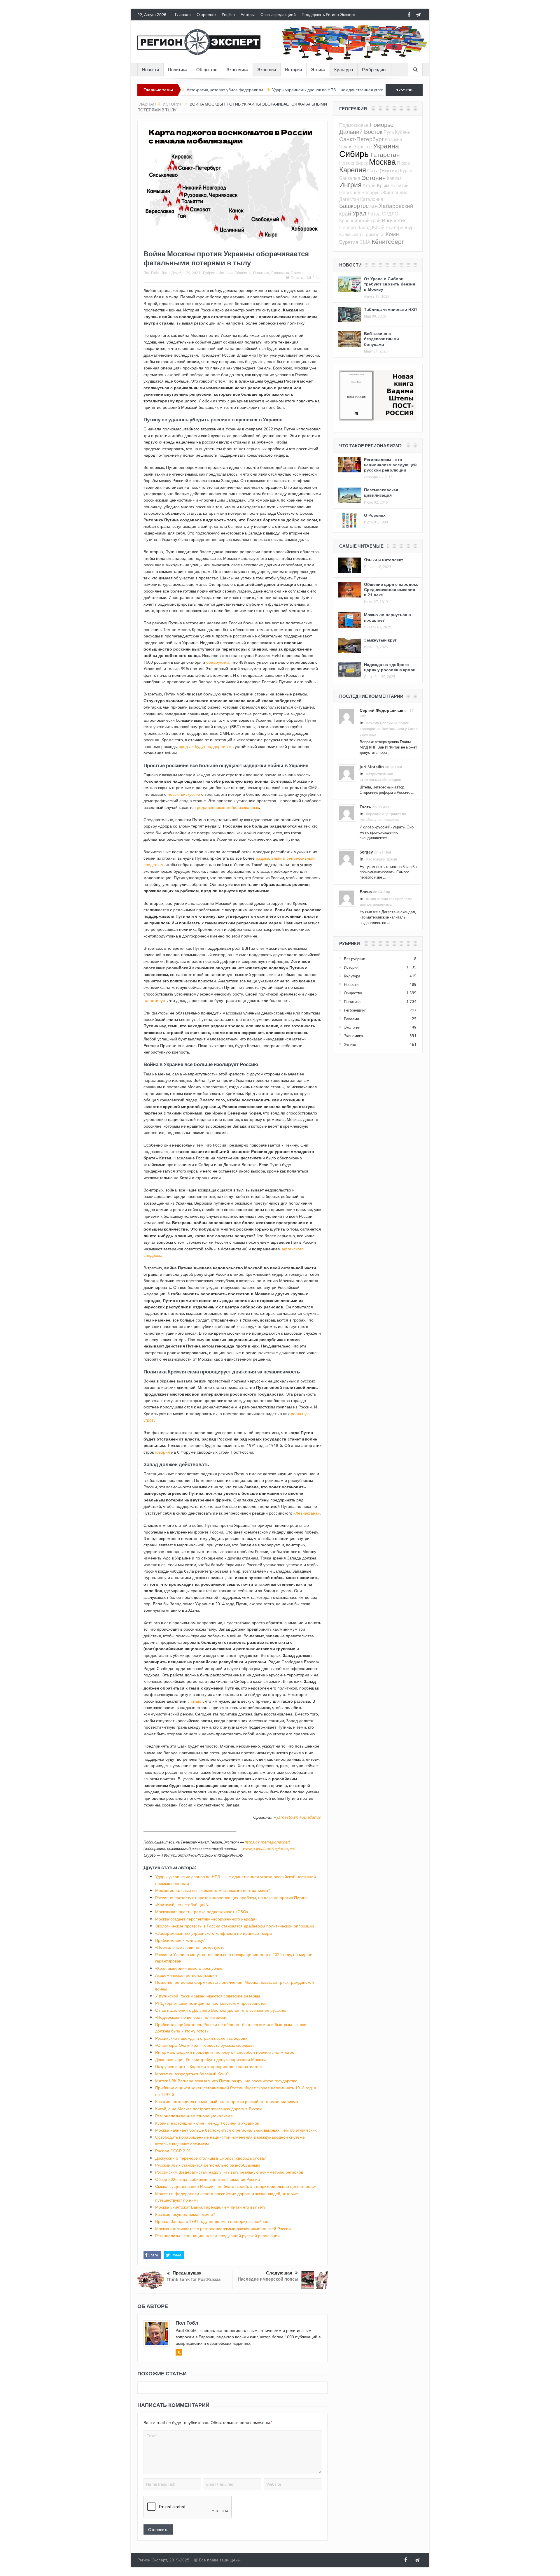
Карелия (353, 170)
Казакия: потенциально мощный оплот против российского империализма (227, 2101)
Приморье (373, 234)
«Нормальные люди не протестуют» (190, 1947)
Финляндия (395, 192)
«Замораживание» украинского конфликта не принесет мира (213, 1933)
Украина (386, 146)
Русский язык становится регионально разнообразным (208, 2165)
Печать (297, 278)
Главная (183, 15)
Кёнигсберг (388, 241)
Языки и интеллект (384, 560)
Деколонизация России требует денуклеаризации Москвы (210, 2059)
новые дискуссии (184, 794)
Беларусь (372, 192)
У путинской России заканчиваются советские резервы (208, 1996)
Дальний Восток (361, 132)
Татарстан (385, 155)
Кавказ (394, 178)
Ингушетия (394, 220)
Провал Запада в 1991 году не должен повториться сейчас (212, 2221)
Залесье (363, 147)
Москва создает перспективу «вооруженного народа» (206, 1919)
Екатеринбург (400, 227)
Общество (207, 70)
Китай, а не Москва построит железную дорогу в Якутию (209, 2109)
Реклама (351, 1019)
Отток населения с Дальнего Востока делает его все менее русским (220, 2010)
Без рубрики (355, 959)
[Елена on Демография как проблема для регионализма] (346, 897)
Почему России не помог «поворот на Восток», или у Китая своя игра (389, 729)
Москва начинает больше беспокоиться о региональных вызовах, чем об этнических (236, 2130)
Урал (359, 213)
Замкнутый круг (380, 640)
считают (195, 1701)
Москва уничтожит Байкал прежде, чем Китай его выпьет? (210, 2207)
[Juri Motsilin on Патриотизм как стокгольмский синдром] (346, 772)
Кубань (402, 132)
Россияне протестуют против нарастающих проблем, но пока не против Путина (231, 1898)
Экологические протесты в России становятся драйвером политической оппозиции (235, 1926)
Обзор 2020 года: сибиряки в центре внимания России (208, 2179)
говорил (162, 1452)
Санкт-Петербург (362, 139)
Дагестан (349, 199)
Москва (382, 162)
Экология (267, 70)
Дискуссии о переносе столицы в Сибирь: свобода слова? (210, 2158)
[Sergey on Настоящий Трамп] (346, 858)
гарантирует (155, 1000)
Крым (383, 185)
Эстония (373, 178)
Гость (365, 807)
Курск (406, 171)
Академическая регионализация (186, 1975)
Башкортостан (358, 206)
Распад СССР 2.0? (173, 2151)
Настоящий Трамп (381, 859)
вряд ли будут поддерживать (206, 746)
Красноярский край (360, 220)
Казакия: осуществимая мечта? (185, 2214)
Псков (404, 163)
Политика (178, 70)
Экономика (237, 70)
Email (317, 278)
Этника (318, 70)
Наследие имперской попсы (268, 2279)
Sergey (366, 852)
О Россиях (375, 515)
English (228, 15)
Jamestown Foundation (299, 1817)
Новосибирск (353, 163)
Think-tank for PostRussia (194, 2279)
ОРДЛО (390, 214)
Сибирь (354, 154)
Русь (389, 132)
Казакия (394, 139)
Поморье (381, 125)
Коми (392, 234)
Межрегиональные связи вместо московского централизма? (212, 1890)
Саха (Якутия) (383, 170)
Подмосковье (354, 125)
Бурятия (349, 242)
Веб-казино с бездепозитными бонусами (381, 339)
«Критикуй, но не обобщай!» (182, 1905)
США (365, 242)
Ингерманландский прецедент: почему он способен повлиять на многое (225, 2052)
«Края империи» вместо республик (189, 1968)
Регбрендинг (374, 70)
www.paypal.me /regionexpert (269, 1848)
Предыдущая (187, 2273)
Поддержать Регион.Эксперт (329, 15)
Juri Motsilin (372, 767)
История (293, 70)
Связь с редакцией (278, 15)
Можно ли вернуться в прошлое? (387, 617)
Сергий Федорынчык (381, 710)
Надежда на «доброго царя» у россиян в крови (390, 667)
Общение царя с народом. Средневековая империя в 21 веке (391, 589)
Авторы (248, 15)
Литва (374, 214)
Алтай (369, 185)
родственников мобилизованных (228, 807)
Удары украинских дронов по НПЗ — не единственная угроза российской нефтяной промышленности (289, 90)
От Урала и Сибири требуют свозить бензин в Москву (390, 284)
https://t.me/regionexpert (267, 1842)
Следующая (279, 2273)
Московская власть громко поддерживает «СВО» (202, 1912)
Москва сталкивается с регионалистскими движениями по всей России (223, 2229)
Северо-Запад (355, 227)
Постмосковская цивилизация (381, 492)
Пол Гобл (151, 273)
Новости (150, 70)
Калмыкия (350, 234)
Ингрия (350, 185)
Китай (378, 227)
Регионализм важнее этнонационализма (194, 2116)
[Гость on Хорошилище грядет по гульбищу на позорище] (346, 812)
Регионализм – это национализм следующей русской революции (217, 2236)
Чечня (346, 147)
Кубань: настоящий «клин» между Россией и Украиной (207, 2123)
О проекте (206, 15)
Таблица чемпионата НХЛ (390, 309)
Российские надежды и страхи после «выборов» (201, 2038)
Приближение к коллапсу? (180, 1940)
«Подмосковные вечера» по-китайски (191, 2017)
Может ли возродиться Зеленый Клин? (192, 2074)
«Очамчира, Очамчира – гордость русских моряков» (205, 2045)
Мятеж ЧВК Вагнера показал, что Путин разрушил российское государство (226, 2081)
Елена (366, 892)
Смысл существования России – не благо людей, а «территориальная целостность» (236, 2186)
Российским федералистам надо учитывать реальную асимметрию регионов (229, 2172)
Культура (344, 70)
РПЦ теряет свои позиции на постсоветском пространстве (211, 2003)
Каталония (372, 199)
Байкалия (350, 178)
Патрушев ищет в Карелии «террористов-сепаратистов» (209, 2066)
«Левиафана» (307, 1513)
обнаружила (218, 662)
